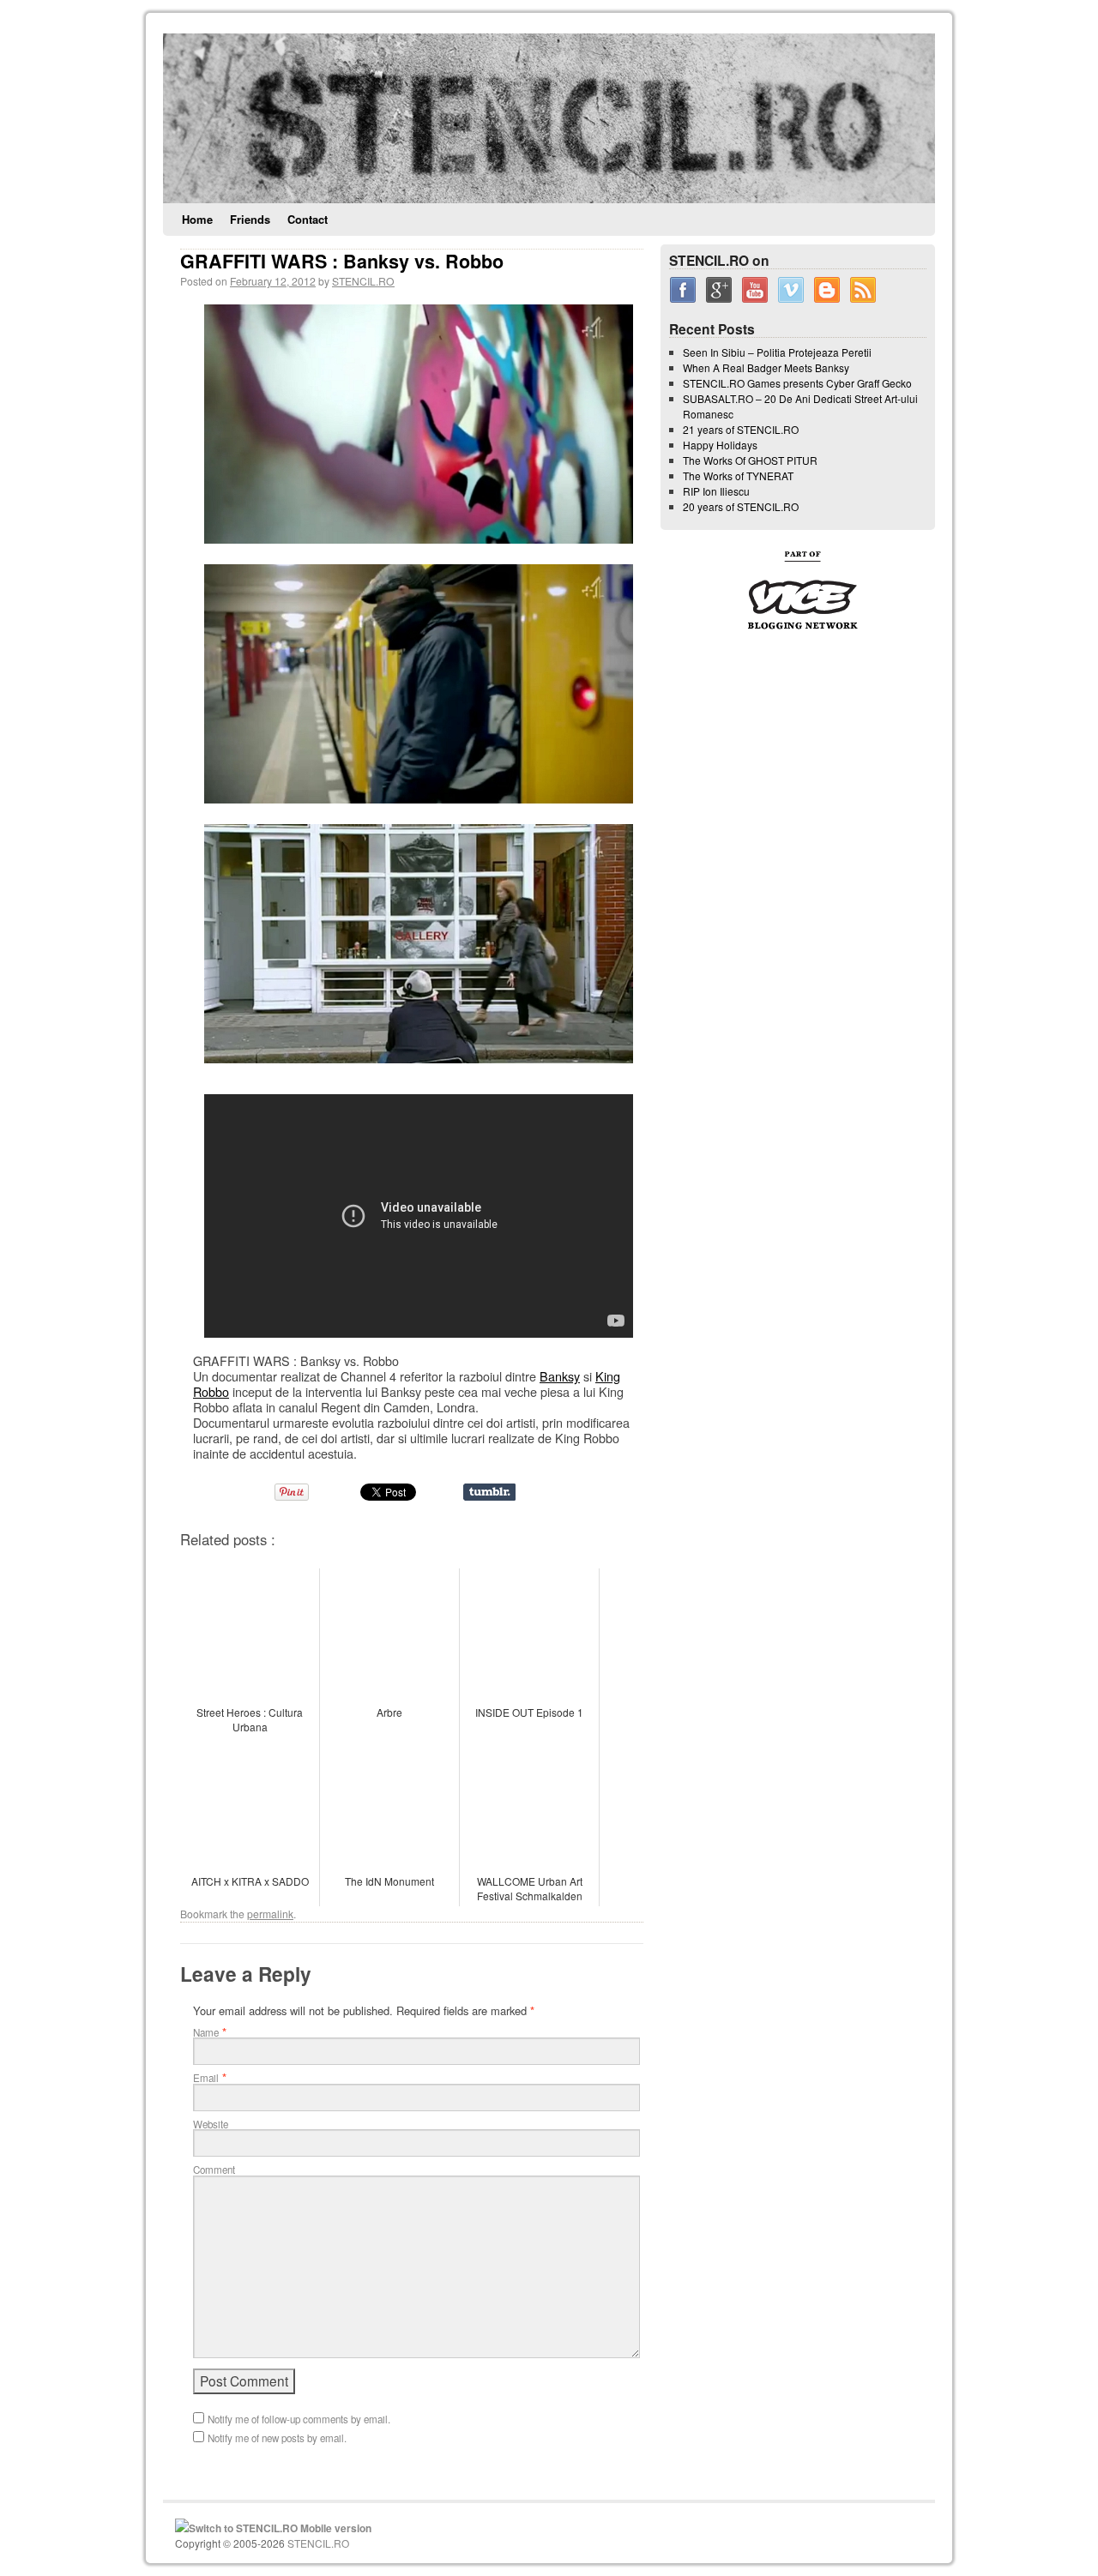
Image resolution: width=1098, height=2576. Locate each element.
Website (211, 2124)
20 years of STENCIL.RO (741, 506)
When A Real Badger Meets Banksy (766, 367)
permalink (270, 1914)
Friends (250, 219)
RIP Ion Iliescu (716, 491)
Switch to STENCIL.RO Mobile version (280, 2528)
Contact (308, 219)
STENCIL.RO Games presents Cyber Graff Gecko (797, 383)
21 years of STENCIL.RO (741, 429)
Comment (214, 2170)
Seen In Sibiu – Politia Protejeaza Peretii (777, 352)
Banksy (560, 1376)
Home (197, 219)
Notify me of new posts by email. (277, 2438)
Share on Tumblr (489, 1492)
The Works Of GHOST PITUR (750, 460)
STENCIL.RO (363, 281)
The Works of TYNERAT (738, 475)
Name (206, 2032)
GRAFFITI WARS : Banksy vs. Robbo (342, 261)
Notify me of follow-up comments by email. (299, 2419)
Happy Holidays (720, 445)
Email (206, 2078)
